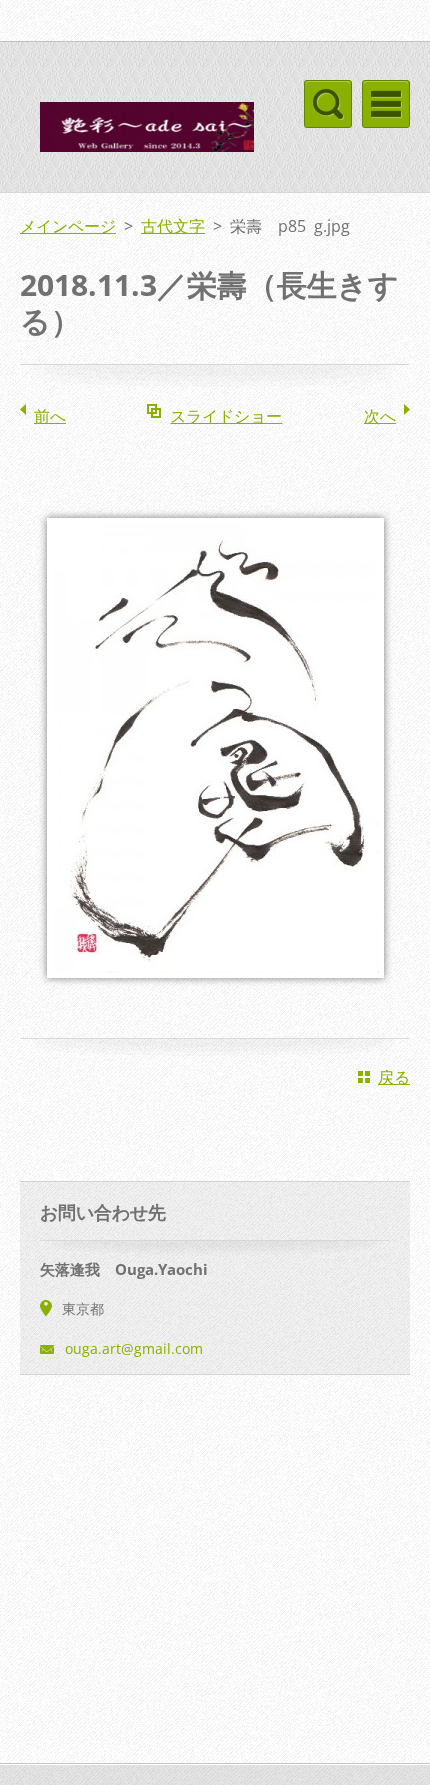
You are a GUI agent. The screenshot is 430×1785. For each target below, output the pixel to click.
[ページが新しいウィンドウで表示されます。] (215, 992)
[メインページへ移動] (137, 132)
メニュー (386, 104)
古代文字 (173, 226)
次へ (380, 416)
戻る (394, 1077)
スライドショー (226, 416)
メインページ (68, 226)
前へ (50, 416)
